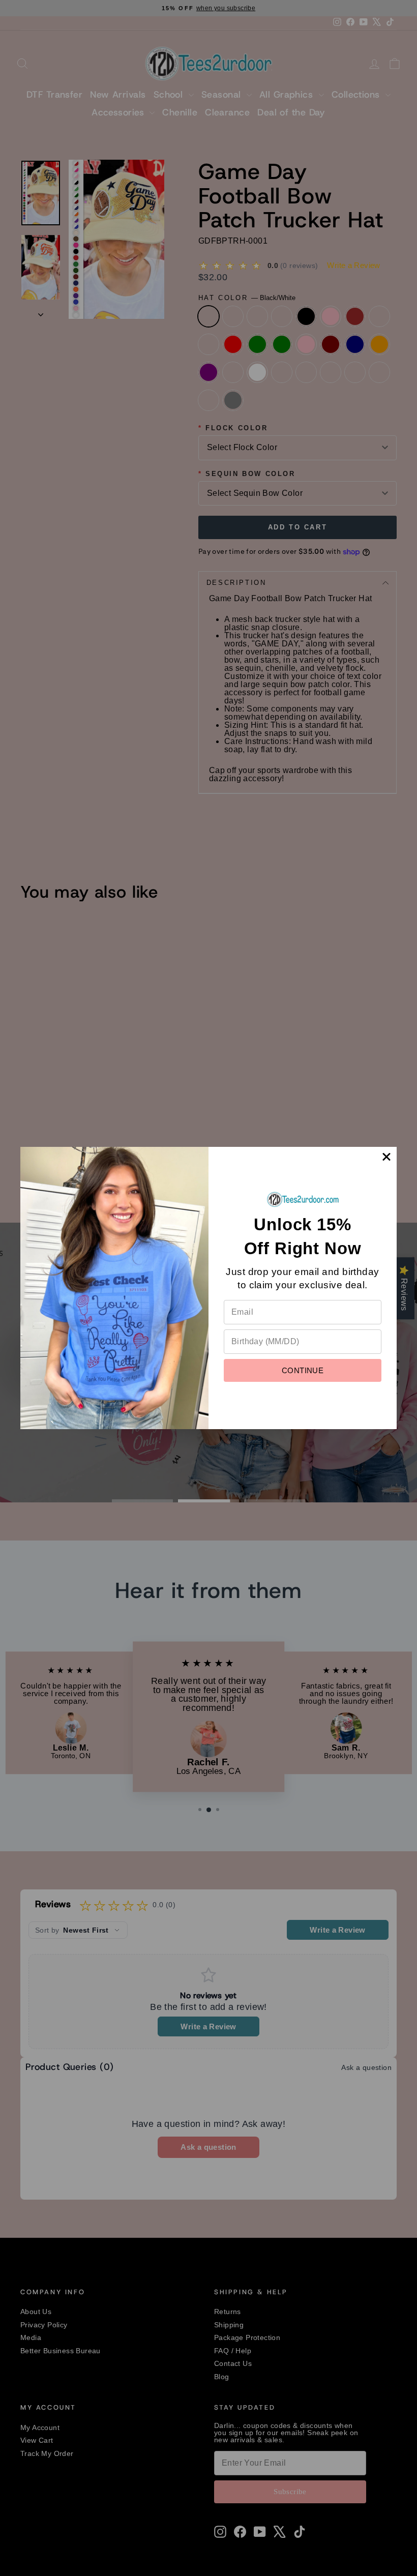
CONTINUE (303, 1370)
